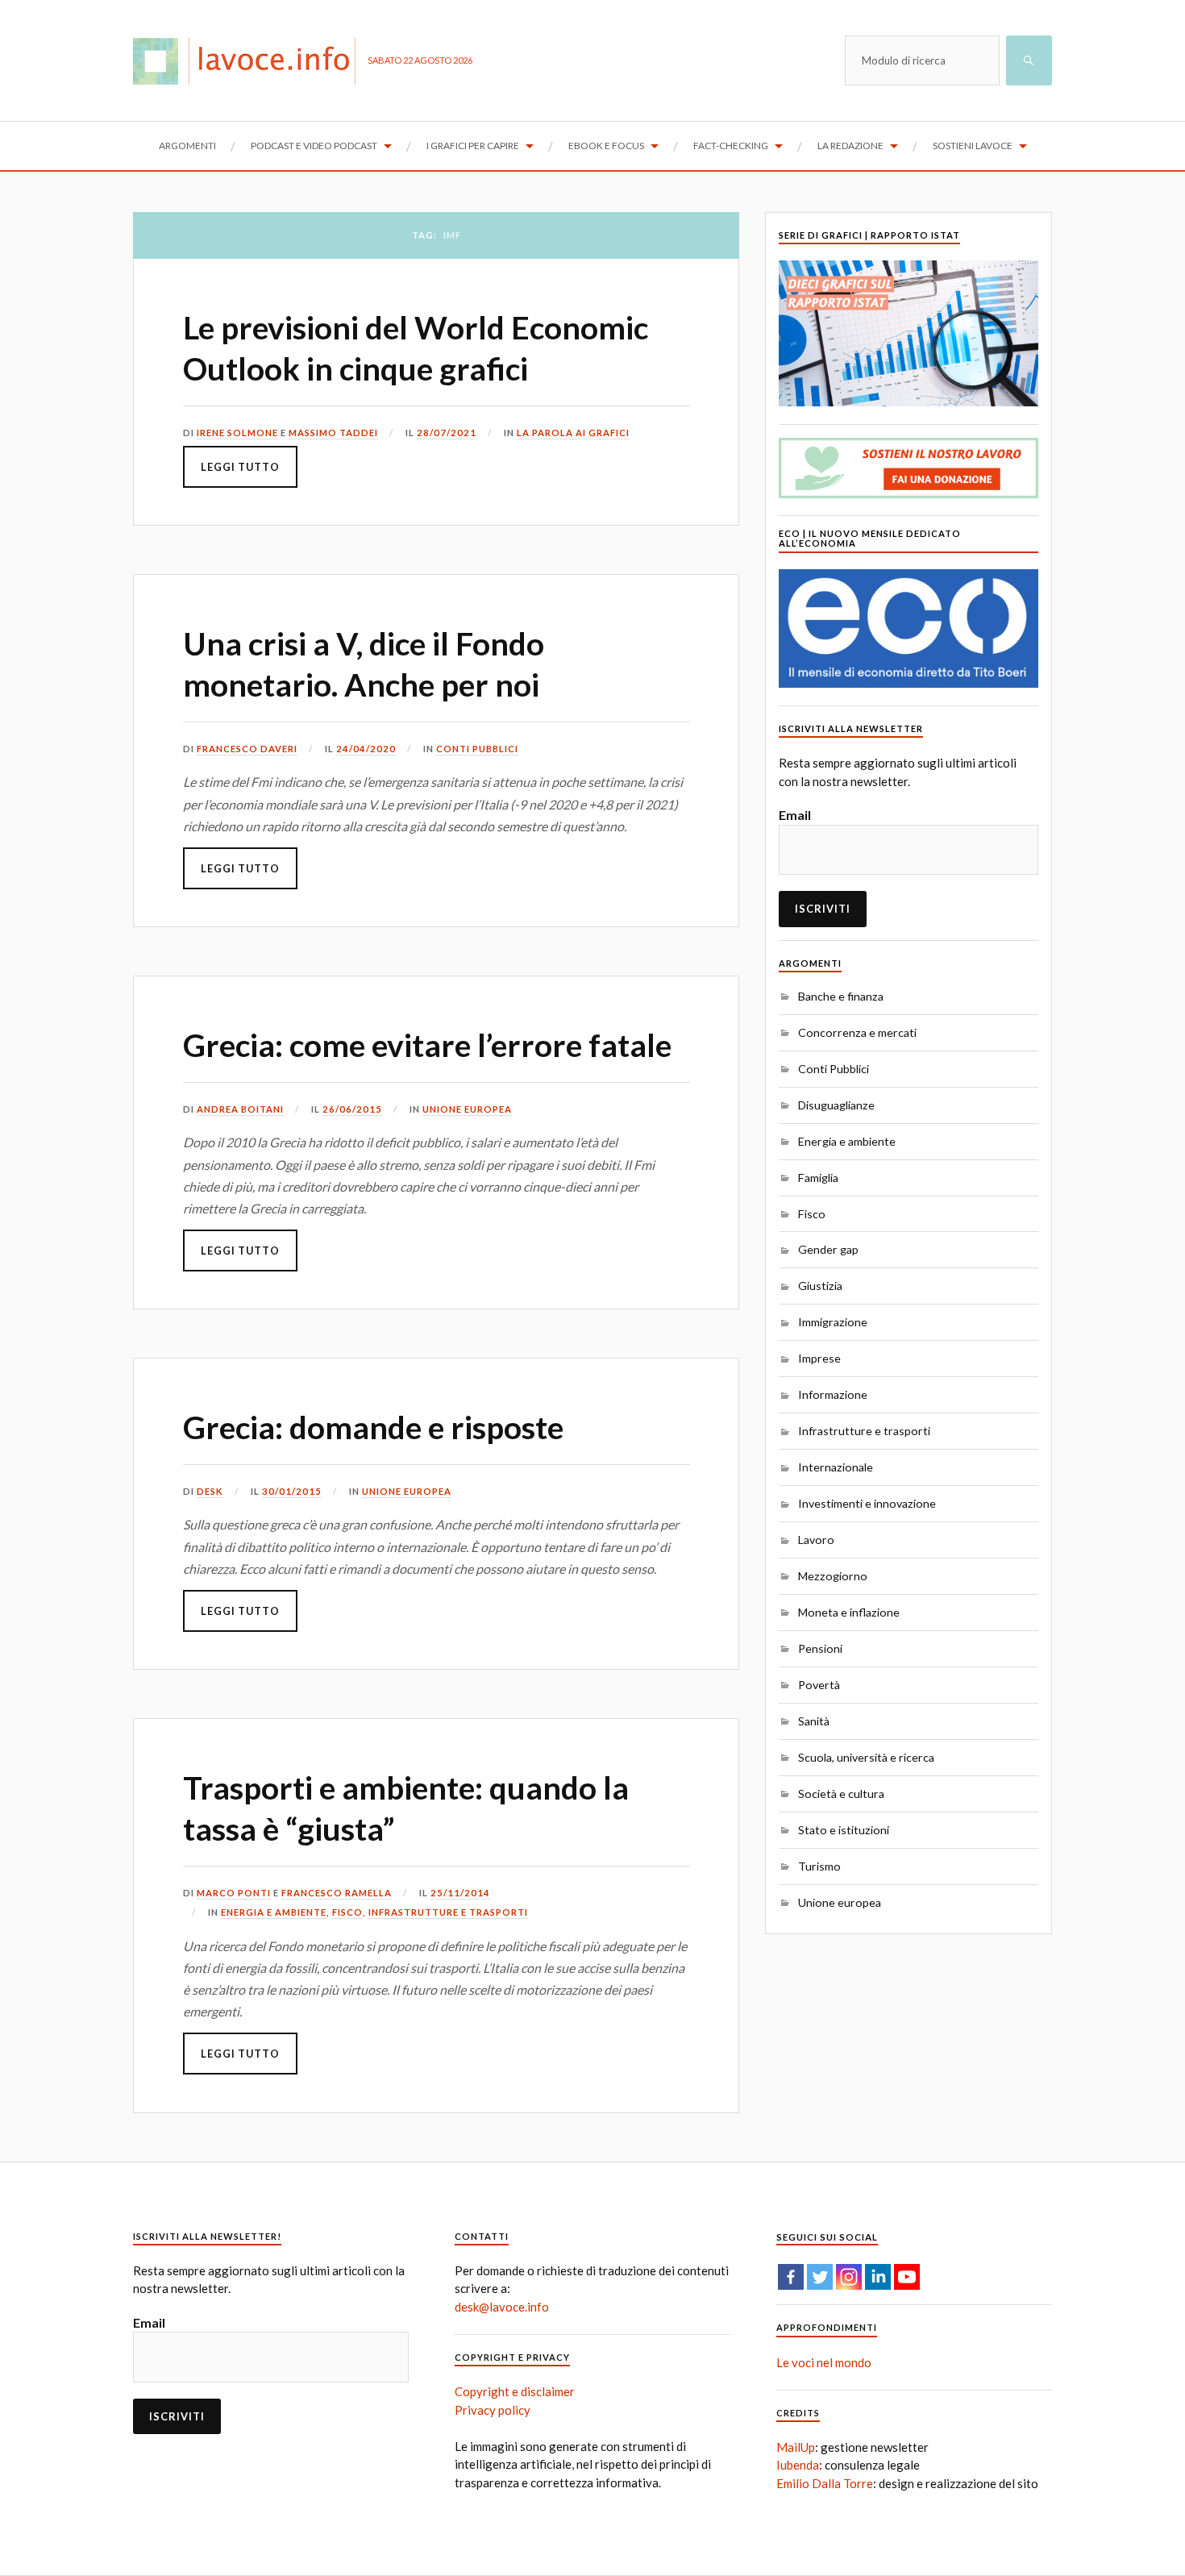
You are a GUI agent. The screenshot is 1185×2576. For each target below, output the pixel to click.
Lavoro (816, 1540)
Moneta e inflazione (849, 1612)
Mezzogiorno (833, 1576)
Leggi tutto (240, 467)
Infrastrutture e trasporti (448, 1912)
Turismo (819, 1866)
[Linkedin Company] (878, 2277)
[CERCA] (1029, 60)
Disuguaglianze (836, 1105)
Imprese (819, 1358)
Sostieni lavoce (973, 146)
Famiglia (818, 1178)
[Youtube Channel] (907, 2277)
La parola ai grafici (573, 433)
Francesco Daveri (247, 749)
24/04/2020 (366, 749)
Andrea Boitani (240, 1109)
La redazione (850, 146)
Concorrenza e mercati (857, 1032)
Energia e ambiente (274, 1912)
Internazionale (836, 1467)
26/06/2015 (352, 1109)
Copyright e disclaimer (515, 2391)
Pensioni (820, 1648)
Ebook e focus (606, 146)
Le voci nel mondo (824, 2362)
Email (795, 815)
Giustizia (820, 1286)
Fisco (347, 1912)
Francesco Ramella (337, 1893)
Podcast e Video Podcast (314, 146)
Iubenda (798, 2465)
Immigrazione (833, 1322)
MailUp (796, 2447)
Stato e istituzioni (844, 1830)
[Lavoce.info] (250, 60)
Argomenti (187, 146)
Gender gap (828, 1249)
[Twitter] (820, 2277)
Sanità (814, 1721)
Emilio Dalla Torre (825, 2483)
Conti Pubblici (477, 749)
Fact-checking (731, 146)
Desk (210, 1491)
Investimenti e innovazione (867, 1503)
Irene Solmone (237, 433)
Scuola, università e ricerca (866, 1757)
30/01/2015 (292, 1491)
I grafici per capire (473, 146)
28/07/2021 (447, 433)
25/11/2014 (460, 1893)
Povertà (819, 1685)
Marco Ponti (234, 1893)
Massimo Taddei (333, 433)
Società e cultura (841, 1794)
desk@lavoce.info (502, 2307)
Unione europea (467, 1109)
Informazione (833, 1394)
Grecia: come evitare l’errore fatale (427, 1045)
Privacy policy (493, 2410)
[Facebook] (791, 2277)
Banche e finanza (841, 996)
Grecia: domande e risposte (373, 1427)
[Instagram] (849, 2277)
